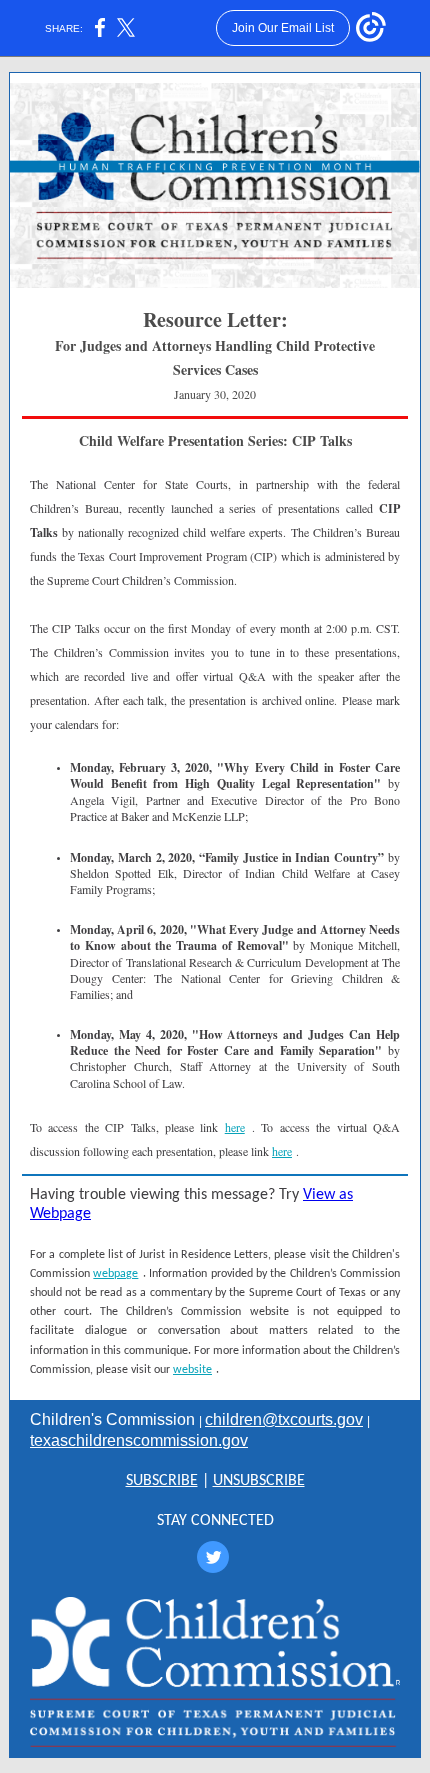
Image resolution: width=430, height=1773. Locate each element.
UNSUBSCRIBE (259, 1481)
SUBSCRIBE (162, 1481)
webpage (115, 1274)
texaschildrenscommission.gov (139, 1440)
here (235, 1127)
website (192, 1370)
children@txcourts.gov (284, 1419)
